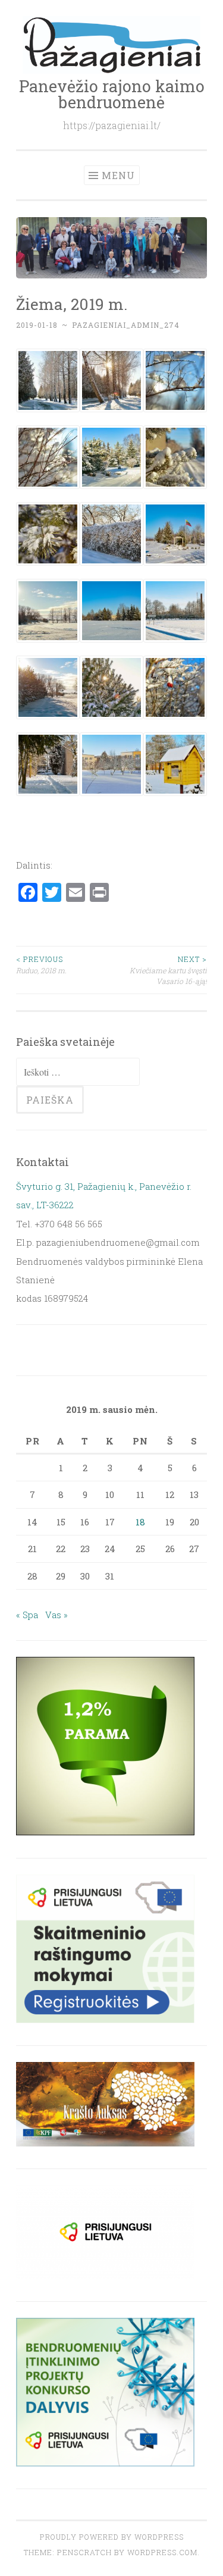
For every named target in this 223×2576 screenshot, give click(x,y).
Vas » (56, 1615)
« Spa (27, 1615)
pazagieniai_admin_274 (126, 325)
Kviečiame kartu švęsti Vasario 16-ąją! (168, 970)
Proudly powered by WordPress (112, 2537)
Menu (118, 175)
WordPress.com (162, 2552)
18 (140, 1522)
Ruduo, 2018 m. (41, 964)
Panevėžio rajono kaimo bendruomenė (112, 94)
